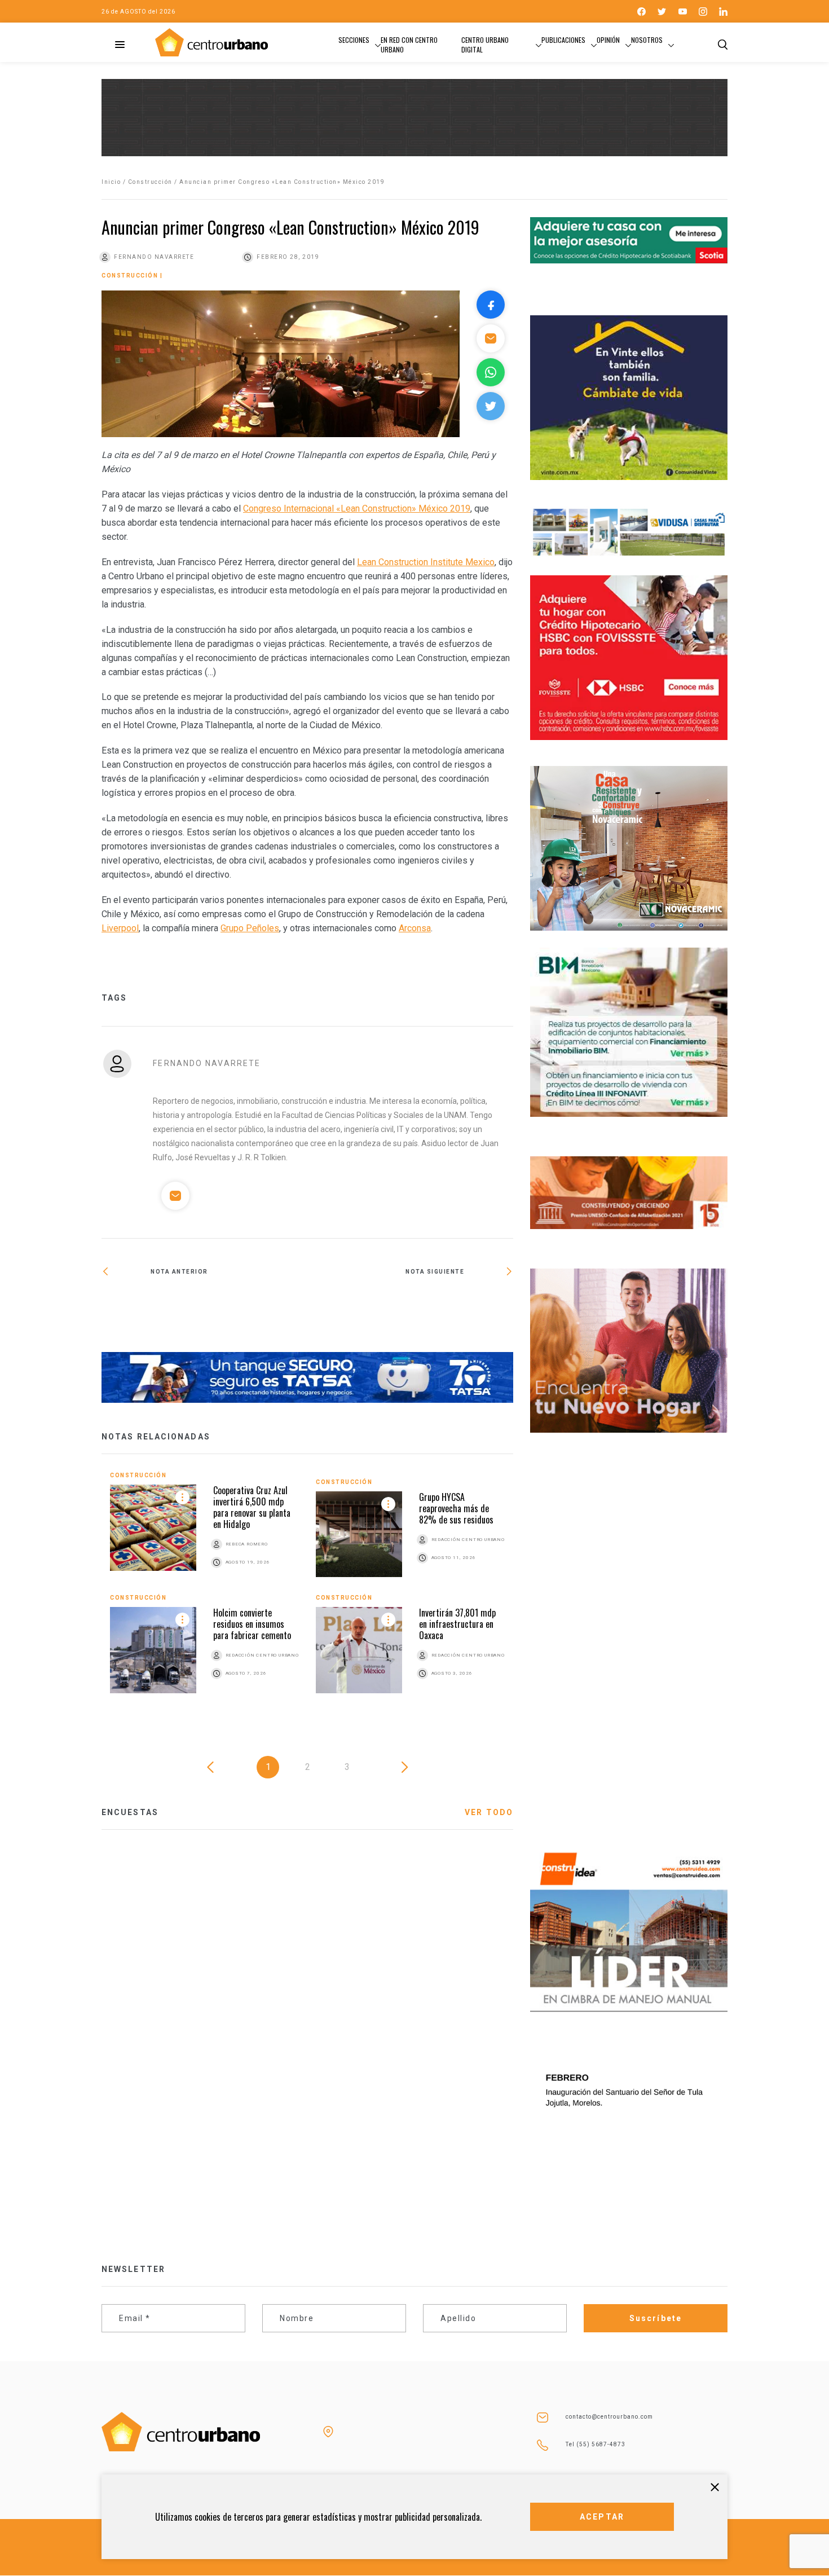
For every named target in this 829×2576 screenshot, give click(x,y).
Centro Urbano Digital (485, 45)
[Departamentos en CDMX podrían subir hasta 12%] (204, 1308)
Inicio (111, 182)
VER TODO (489, 1812)
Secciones (354, 40)
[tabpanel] (307, 1591)
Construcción (150, 182)
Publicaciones (563, 40)
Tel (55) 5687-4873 (596, 2444)
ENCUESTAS (130, 1812)
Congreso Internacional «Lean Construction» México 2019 (357, 508)
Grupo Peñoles (250, 928)
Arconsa (415, 928)
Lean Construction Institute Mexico (426, 562)
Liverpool (120, 928)
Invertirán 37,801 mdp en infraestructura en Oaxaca (457, 1624)
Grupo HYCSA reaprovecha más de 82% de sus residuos (456, 1508)
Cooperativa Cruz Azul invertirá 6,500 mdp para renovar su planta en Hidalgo (252, 1507)
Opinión (608, 40)
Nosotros (647, 40)
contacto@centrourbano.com (609, 2417)
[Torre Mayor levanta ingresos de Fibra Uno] (410, 1303)
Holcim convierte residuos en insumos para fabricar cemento (252, 1624)
